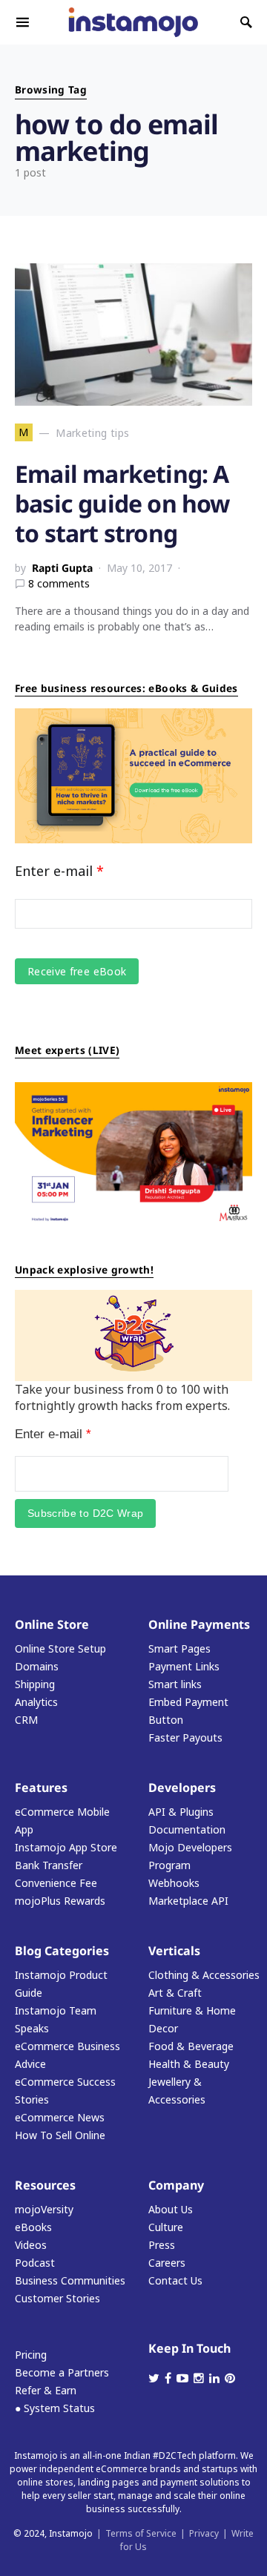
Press (162, 2245)
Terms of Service (141, 2533)
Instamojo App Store (66, 1847)
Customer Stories (57, 2298)
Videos (31, 2245)
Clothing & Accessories (204, 1975)
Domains (37, 1666)
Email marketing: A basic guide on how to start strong (122, 503)
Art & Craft (175, 1993)
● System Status (55, 2408)
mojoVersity (44, 2209)
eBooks (33, 2227)
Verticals (174, 1951)
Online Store (52, 1624)
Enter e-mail (59, 871)
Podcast (35, 2263)
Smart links (175, 1684)
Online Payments (199, 1624)
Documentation (187, 1829)
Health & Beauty (189, 2064)
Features (41, 1788)
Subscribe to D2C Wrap (85, 1513)
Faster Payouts (185, 1737)
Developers (182, 1788)
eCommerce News (60, 2117)
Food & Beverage (191, 2046)
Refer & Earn (46, 2390)
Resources (45, 2185)
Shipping (35, 1684)
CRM (26, 1720)
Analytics (36, 1702)
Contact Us (175, 2280)
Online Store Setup (60, 1648)
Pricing (31, 2355)
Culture (166, 2227)
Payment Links (184, 1666)
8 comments (59, 583)
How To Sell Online (60, 2135)
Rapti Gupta (62, 568)
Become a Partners (62, 2372)
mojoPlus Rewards (60, 1901)
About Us (171, 2209)
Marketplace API (188, 1901)
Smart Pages (179, 1648)
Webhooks (174, 1883)
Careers (167, 2263)
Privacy (204, 2533)
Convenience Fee (56, 1883)
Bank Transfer (49, 1865)
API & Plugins (181, 1812)
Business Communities (70, 2280)
